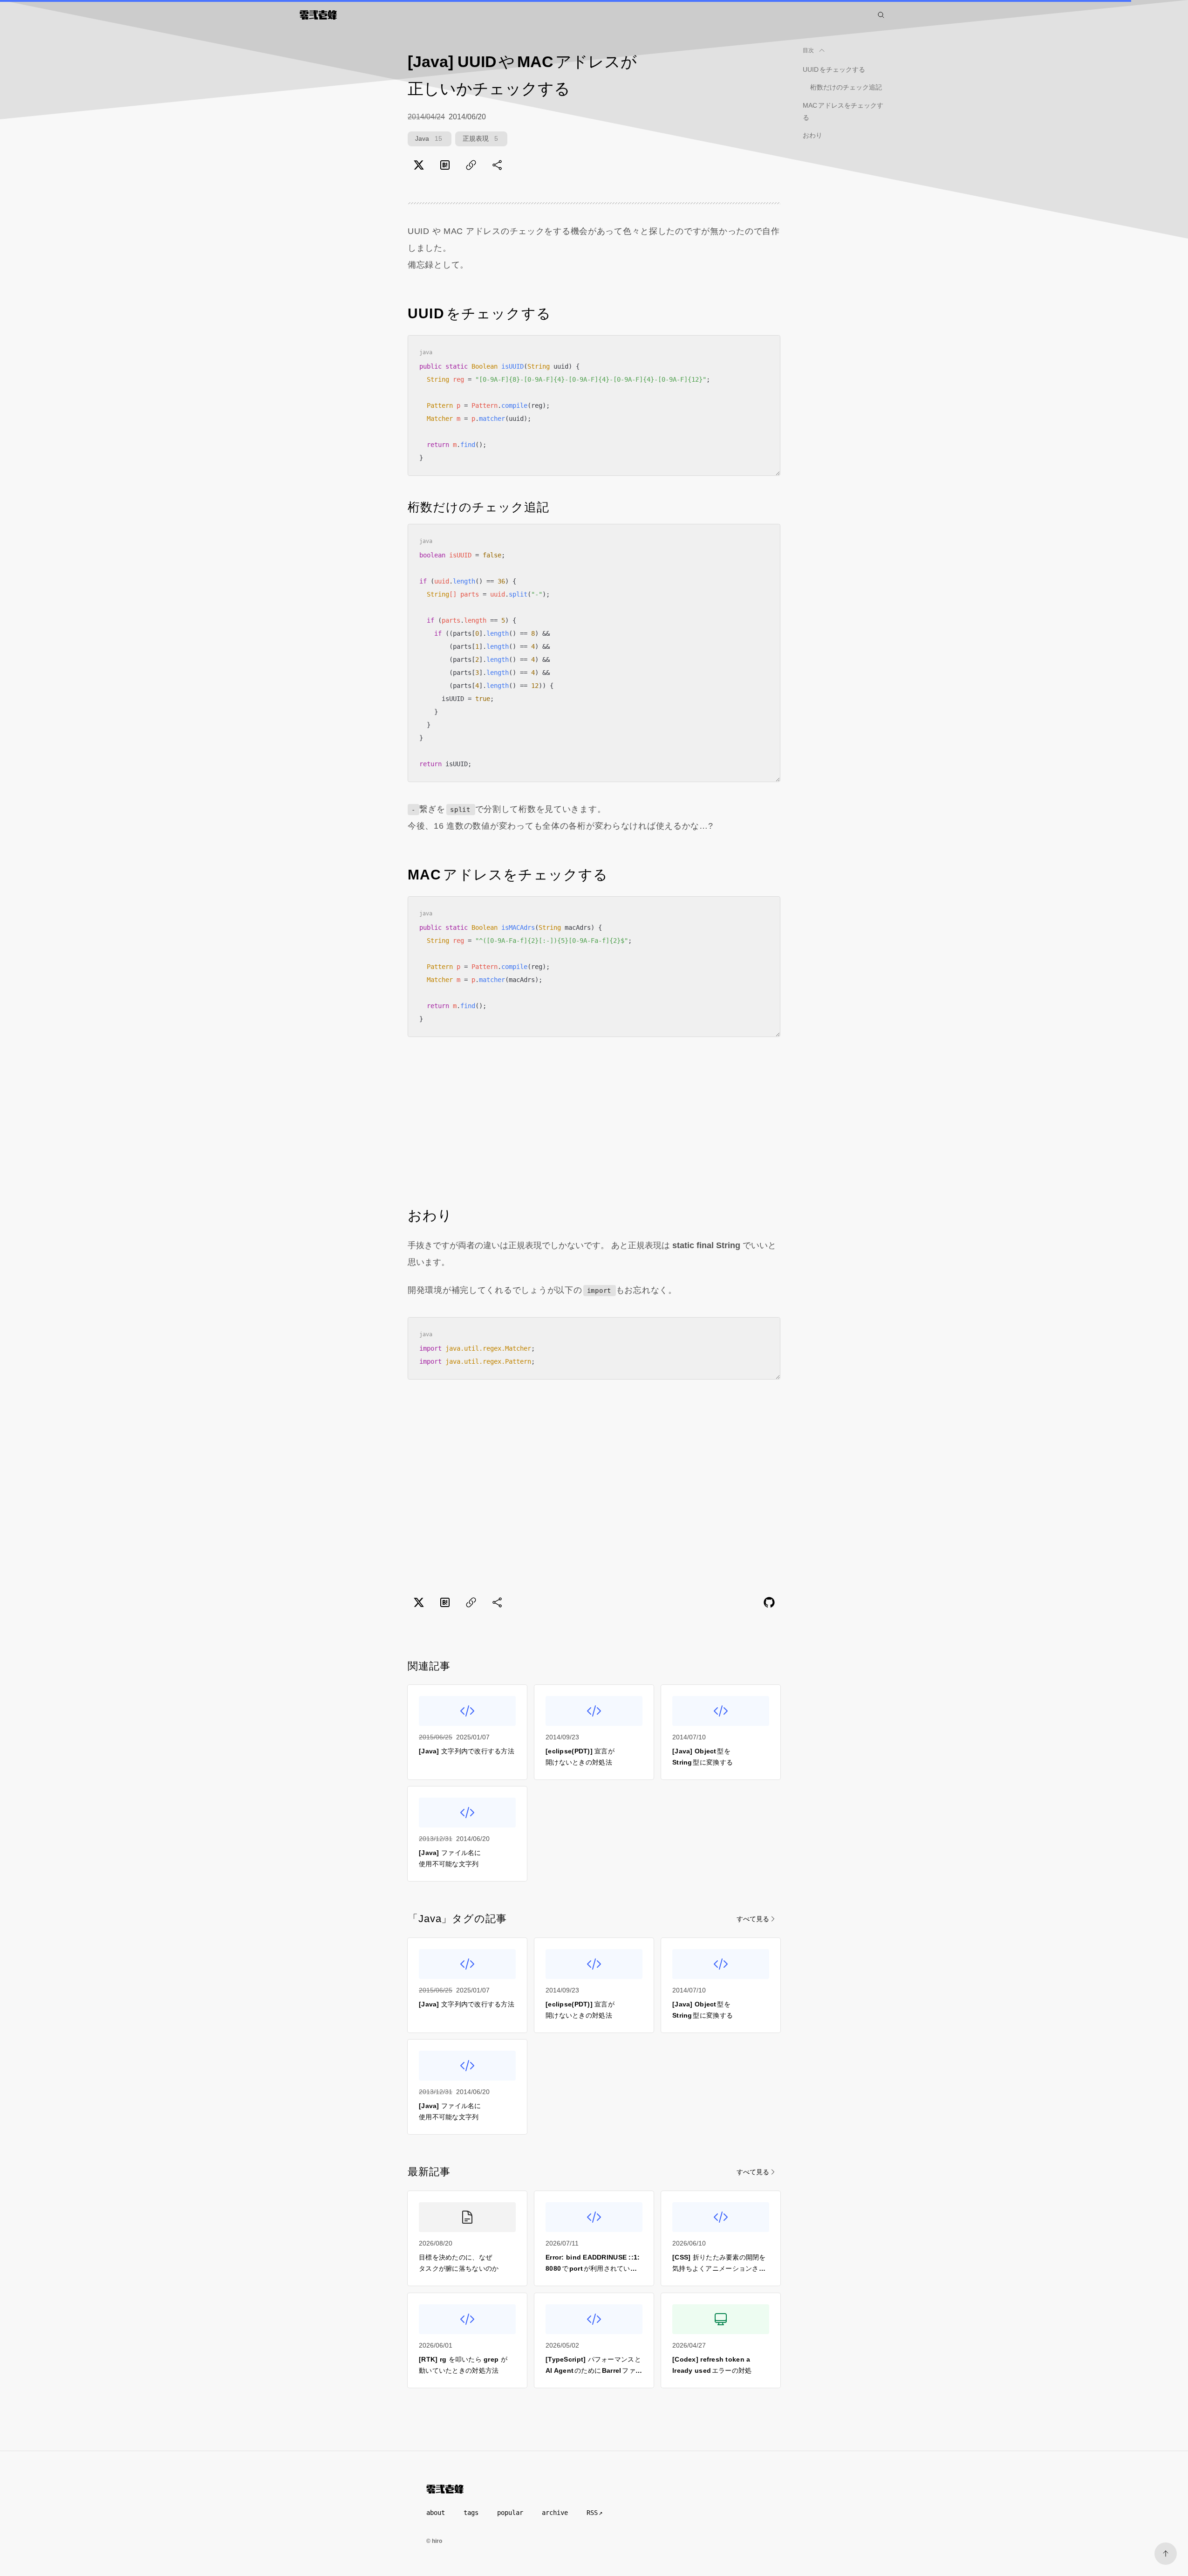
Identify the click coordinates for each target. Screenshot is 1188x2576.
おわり (812, 135)
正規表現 (480, 138)
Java (429, 138)
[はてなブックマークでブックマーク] (445, 165)
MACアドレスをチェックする (843, 111)
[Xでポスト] (419, 165)
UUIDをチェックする (834, 69)
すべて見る (753, 1919)
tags (471, 2513)
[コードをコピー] (766, 349)
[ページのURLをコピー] (471, 165)
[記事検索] (881, 15)
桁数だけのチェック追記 (846, 87)
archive (555, 2513)
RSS (592, 2513)
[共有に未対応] (497, 165)
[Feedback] (769, 1602)
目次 (809, 50)
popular (510, 2513)
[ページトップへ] (1166, 2554)
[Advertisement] (594, 1121)
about (436, 2513)
